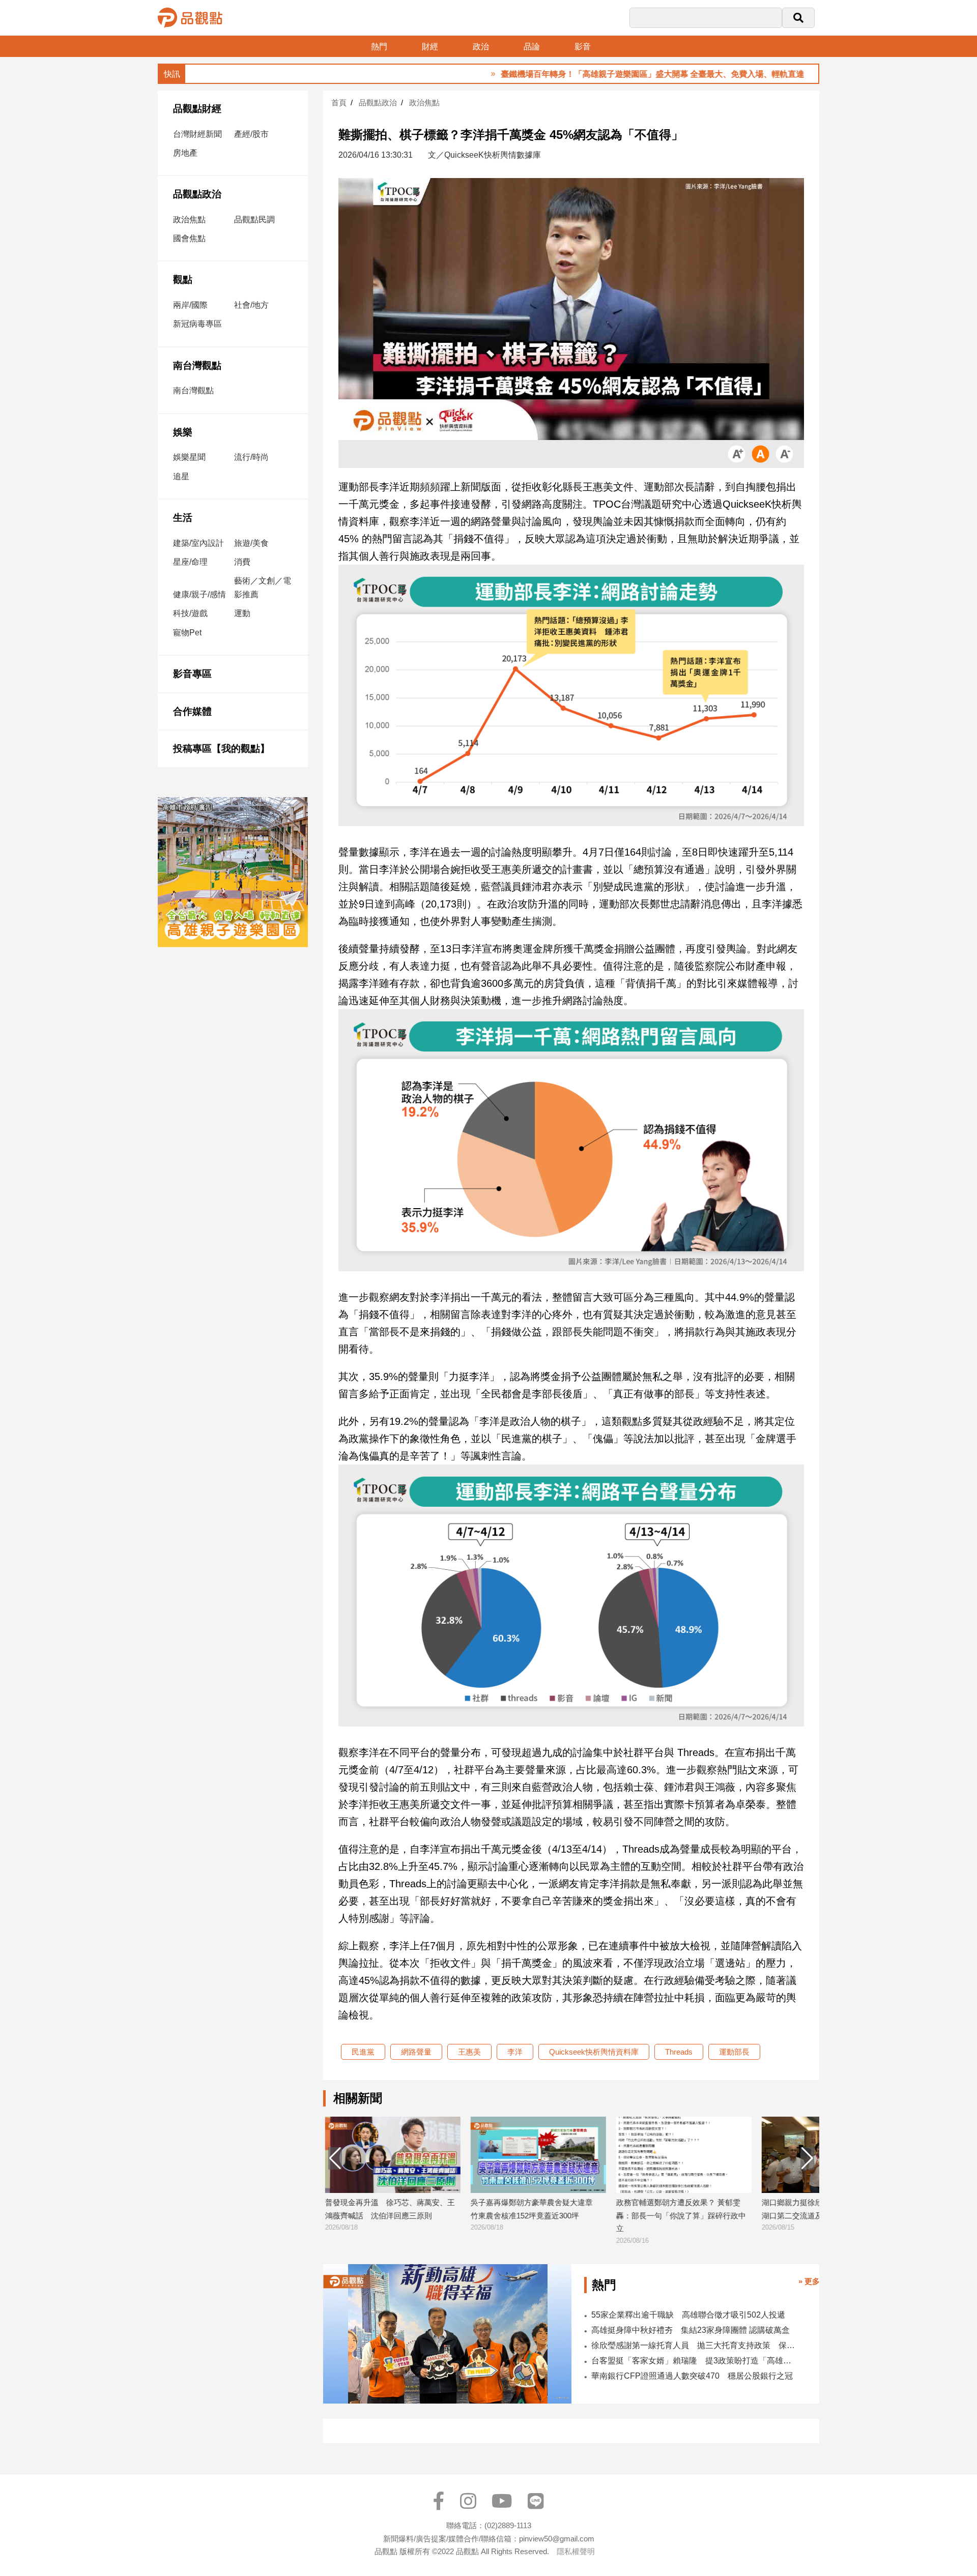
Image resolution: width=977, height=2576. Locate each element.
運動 (242, 613)
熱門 (379, 47)
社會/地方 (251, 305)
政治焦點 (189, 219)
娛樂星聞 (189, 457)
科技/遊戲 (190, 613)
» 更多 (809, 2281)
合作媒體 (192, 711)
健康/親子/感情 (199, 594)
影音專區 (192, 674)
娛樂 (183, 432)
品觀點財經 (197, 109)
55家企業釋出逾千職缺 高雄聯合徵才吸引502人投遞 (688, 2315)
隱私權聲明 (576, 2551)
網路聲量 (416, 2052)
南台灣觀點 (197, 365)
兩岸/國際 (190, 305)
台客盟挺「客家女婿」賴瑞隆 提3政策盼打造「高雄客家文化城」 (694, 2361)
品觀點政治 (197, 194)
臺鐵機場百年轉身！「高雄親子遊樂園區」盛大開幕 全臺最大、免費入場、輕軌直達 (595, 74)
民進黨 (363, 2052)
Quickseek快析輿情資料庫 (594, 2052)
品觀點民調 (254, 219)
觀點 (183, 280)
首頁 (339, 103)
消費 (242, 562)
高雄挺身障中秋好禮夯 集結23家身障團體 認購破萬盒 (691, 2330)
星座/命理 (190, 562)
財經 (430, 47)
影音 (583, 47)
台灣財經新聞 (197, 134)
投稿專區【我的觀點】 (221, 749)
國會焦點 (189, 238)
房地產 (185, 153)
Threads (679, 2052)
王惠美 (469, 2052)
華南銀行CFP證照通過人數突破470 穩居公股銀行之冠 (692, 2376)
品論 (532, 47)
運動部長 (734, 2052)
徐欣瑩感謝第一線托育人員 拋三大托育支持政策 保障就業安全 (694, 2345)
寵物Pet (187, 633)
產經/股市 (251, 134)
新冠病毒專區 (197, 324)
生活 (183, 518)
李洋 (515, 2052)
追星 (181, 476)
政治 (481, 47)
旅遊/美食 (251, 543)
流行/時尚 (251, 457)
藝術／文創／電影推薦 (263, 588)
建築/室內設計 (198, 543)
